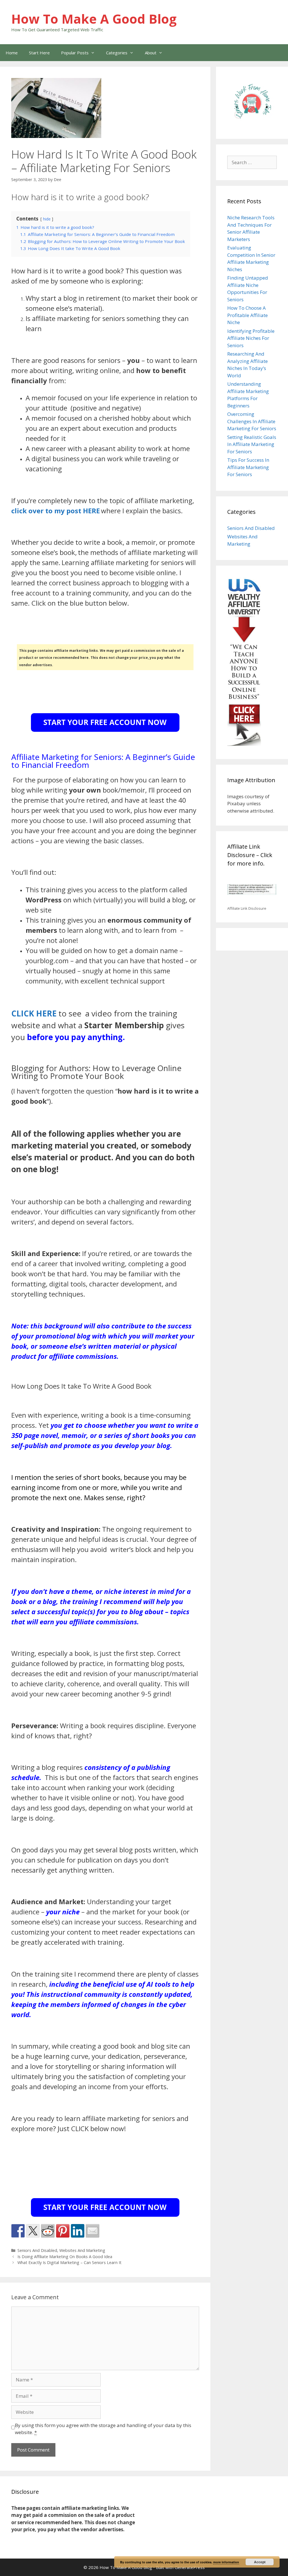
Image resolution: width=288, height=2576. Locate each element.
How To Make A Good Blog (94, 19)
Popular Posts (75, 53)
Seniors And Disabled (37, 2250)
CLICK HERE (34, 1013)
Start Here (39, 53)
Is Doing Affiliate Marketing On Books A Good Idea (65, 2257)
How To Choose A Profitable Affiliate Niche (247, 315)
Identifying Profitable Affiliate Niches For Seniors (251, 338)
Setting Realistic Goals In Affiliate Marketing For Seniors (252, 444)
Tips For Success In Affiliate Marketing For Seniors (248, 467)
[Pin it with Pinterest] (63, 2231)
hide (47, 219)
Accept (260, 2562)
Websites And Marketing (82, 2250)
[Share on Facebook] (18, 2231)
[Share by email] (93, 2231)
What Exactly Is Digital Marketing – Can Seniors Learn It (69, 2262)
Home (12, 53)
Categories (117, 53)
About (151, 53)
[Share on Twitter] (33, 2231)
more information (226, 2562)
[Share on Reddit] (48, 2231)
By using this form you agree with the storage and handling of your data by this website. (103, 2429)
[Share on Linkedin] (78, 2231)
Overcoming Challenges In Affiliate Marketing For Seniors (252, 421)
